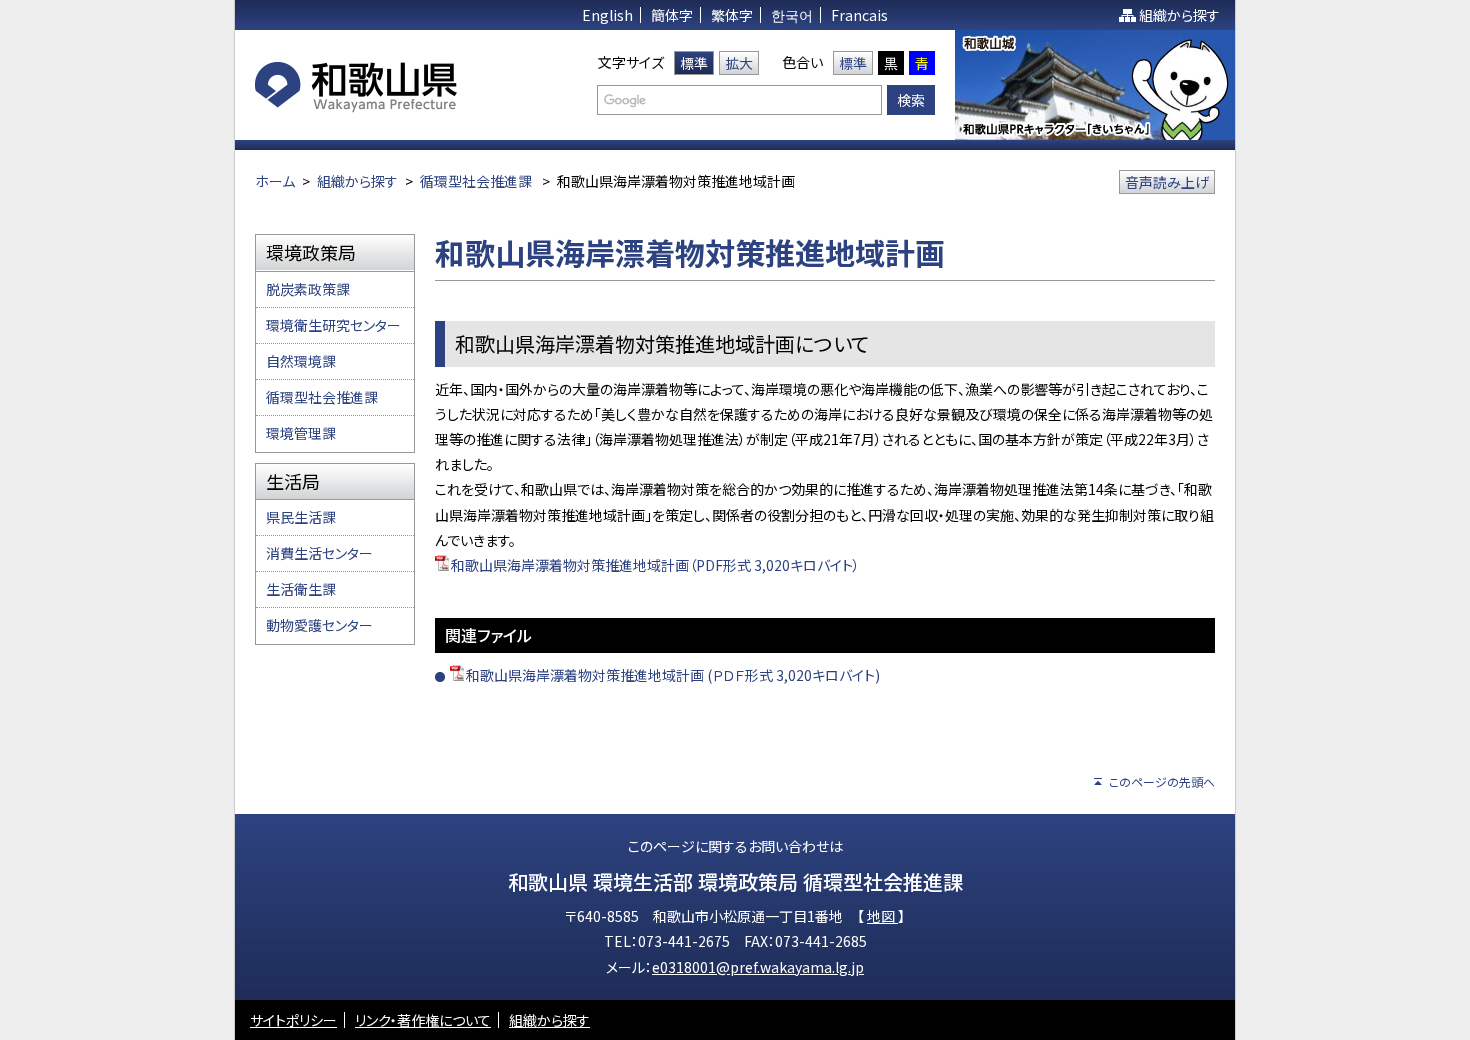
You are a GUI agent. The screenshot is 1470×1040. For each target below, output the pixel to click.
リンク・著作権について (423, 1020)
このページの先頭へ (1162, 781)
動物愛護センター (319, 625)
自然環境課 (301, 361)
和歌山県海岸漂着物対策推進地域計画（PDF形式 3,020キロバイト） (655, 565)
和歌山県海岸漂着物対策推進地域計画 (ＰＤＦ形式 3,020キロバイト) (673, 675)
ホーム (275, 181)
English (607, 15)
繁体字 (732, 15)
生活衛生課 (301, 589)
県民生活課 (301, 517)
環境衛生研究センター (333, 325)
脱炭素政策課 (308, 289)
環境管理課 (301, 433)
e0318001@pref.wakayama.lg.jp (758, 967)
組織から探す (1179, 15)
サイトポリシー (293, 1020)
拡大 (739, 63)
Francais (859, 15)
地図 (882, 916)
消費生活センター (319, 553)
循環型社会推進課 (476, 181)
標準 (694, 63)
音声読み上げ (1167, 182)
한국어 (792, 15)
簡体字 (672, 15)
